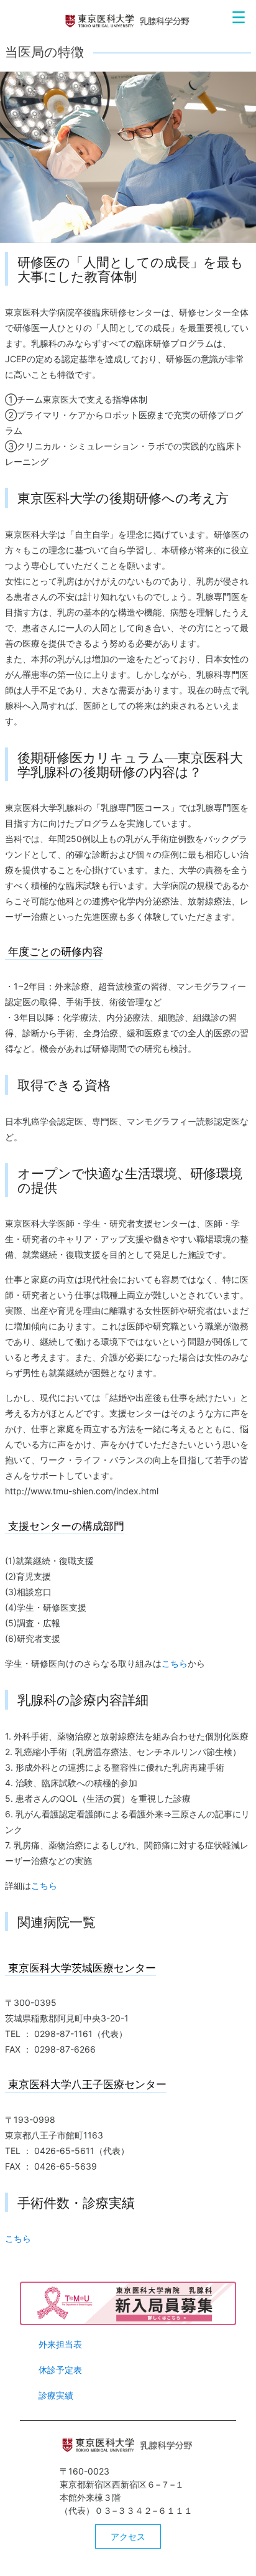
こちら (175, 1663)
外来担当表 (60, 2344)
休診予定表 (60, 2370)
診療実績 (56, 2395)
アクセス (128, 2536)
